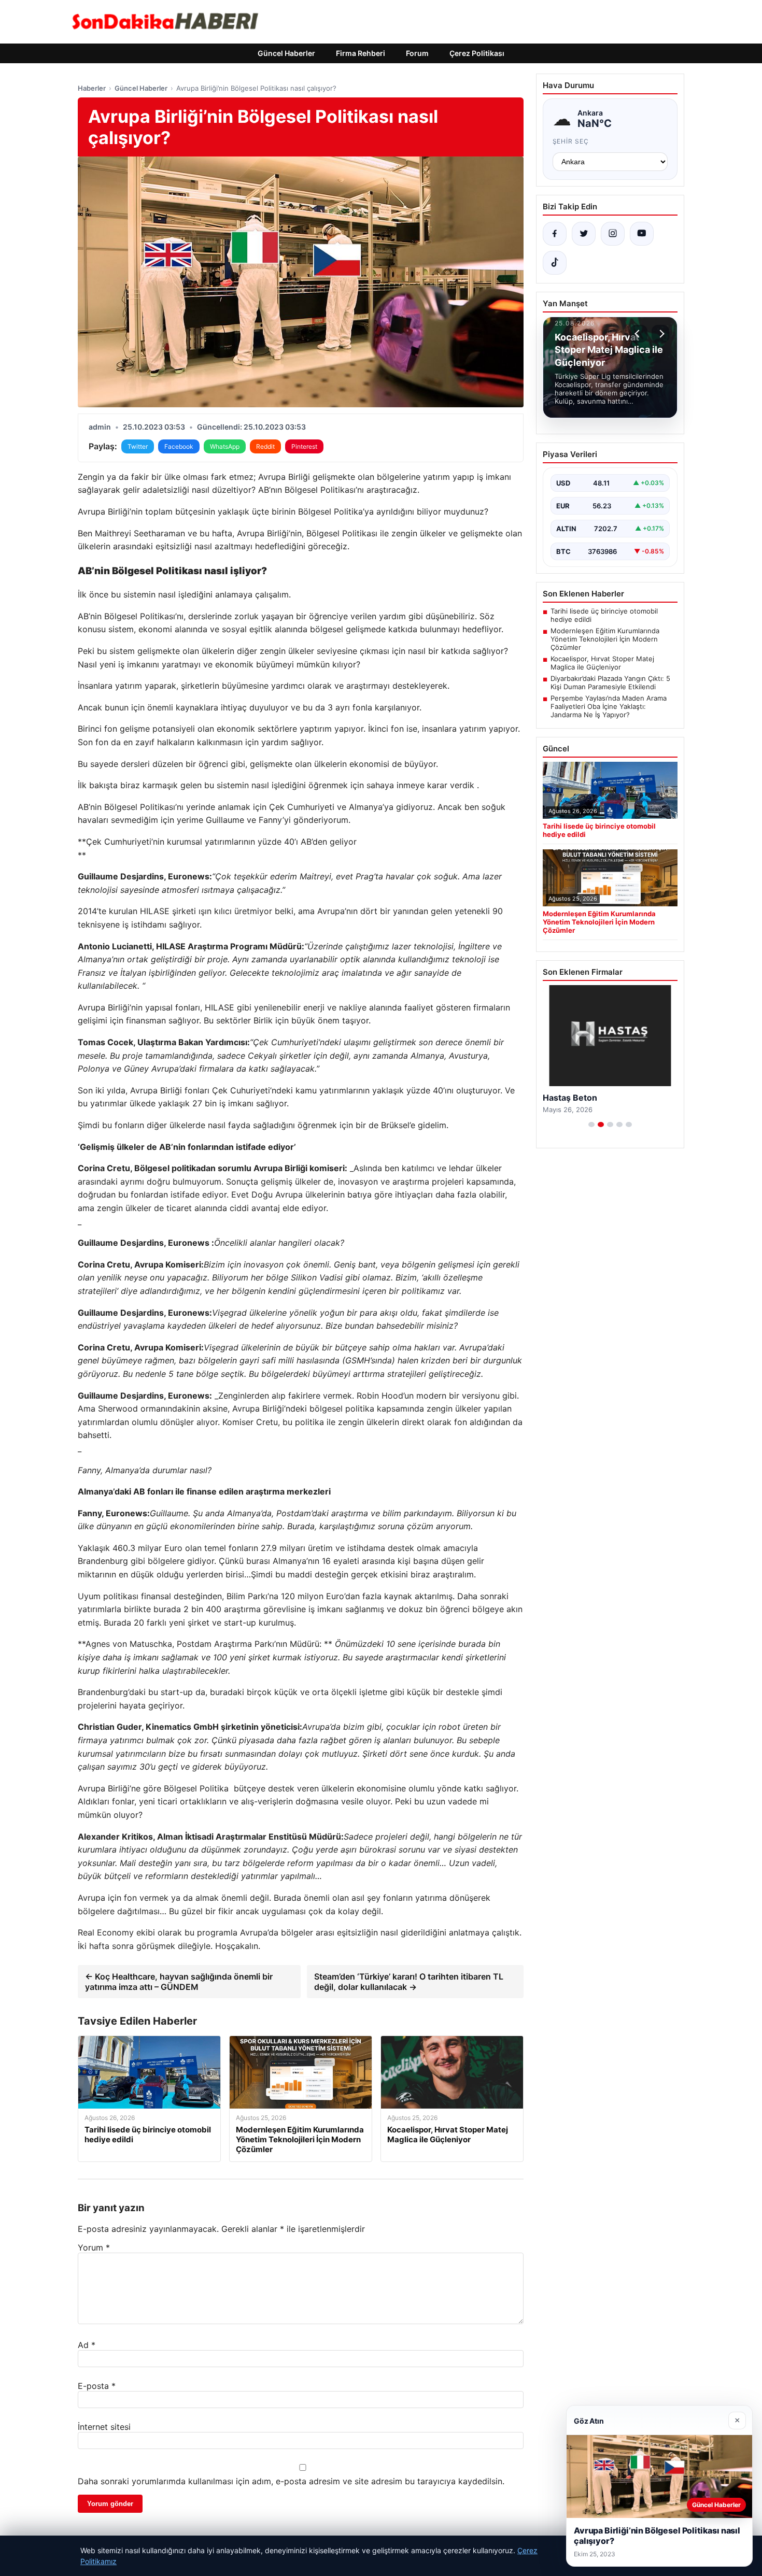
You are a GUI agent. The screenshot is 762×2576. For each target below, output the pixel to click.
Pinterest (304, 446)
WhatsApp (225, 446)
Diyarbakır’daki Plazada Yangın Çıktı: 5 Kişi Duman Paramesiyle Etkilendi (610, 682)
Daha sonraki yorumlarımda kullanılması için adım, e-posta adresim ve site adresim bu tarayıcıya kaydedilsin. (291, 2481)
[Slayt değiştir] (591, 1125)
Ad (87, 2345)
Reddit (265, 446)
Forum (417, 53)
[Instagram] (613, 234)
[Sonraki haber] (660, 334)
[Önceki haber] (639, 334)
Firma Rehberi (361, 53)
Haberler (92, 88)
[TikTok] (555, 263)
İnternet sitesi (104, 2427)
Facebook (179, 446)
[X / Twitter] (584, 234)
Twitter (138, 446)
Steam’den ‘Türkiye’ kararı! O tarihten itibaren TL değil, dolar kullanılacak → (409, 1982)
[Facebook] (555, 234)
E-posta (97, 2386)
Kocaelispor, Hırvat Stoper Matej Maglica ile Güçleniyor (602, 663)
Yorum (94, 2247)
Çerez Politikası (477, 53)
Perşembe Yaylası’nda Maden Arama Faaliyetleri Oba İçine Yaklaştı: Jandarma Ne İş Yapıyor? (609, 706)
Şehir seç (571, 141)
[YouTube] (642, 234)
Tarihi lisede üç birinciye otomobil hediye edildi (604, 615)
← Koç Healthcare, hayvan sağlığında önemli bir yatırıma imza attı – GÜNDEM (179, 1982)
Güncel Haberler (286, 53)
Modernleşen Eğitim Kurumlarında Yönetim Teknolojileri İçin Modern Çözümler (605, 639)
